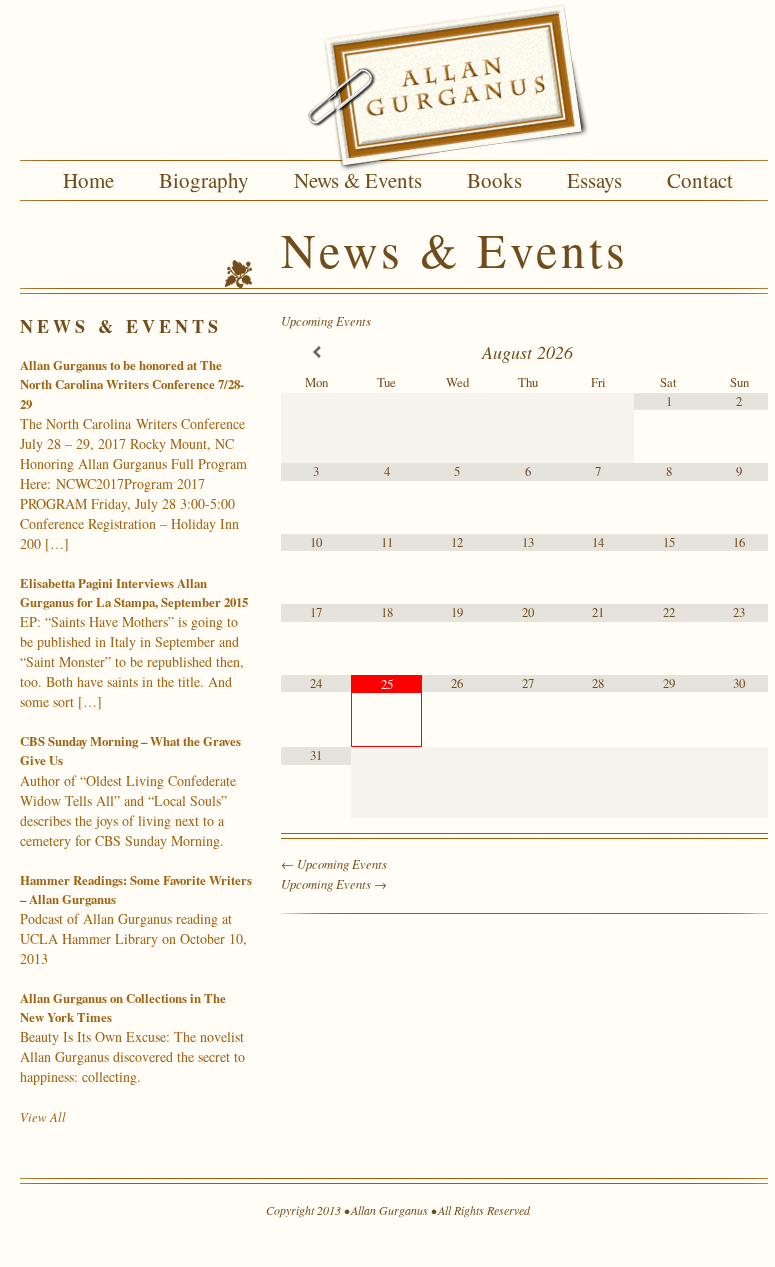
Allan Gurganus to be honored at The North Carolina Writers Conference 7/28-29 (133, 454)
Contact (700, 180)
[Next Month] (739, 352)
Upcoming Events (326, 320)
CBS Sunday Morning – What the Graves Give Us (130, 790)
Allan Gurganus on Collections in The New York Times (132, 1037)
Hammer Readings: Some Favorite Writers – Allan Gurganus (136, 919)
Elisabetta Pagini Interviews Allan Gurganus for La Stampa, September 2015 (134, 642)
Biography (204, 180)
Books (494, 180)
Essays (594, 180)
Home (88, 180)
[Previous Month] (316, 352)
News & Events (358, 180)
